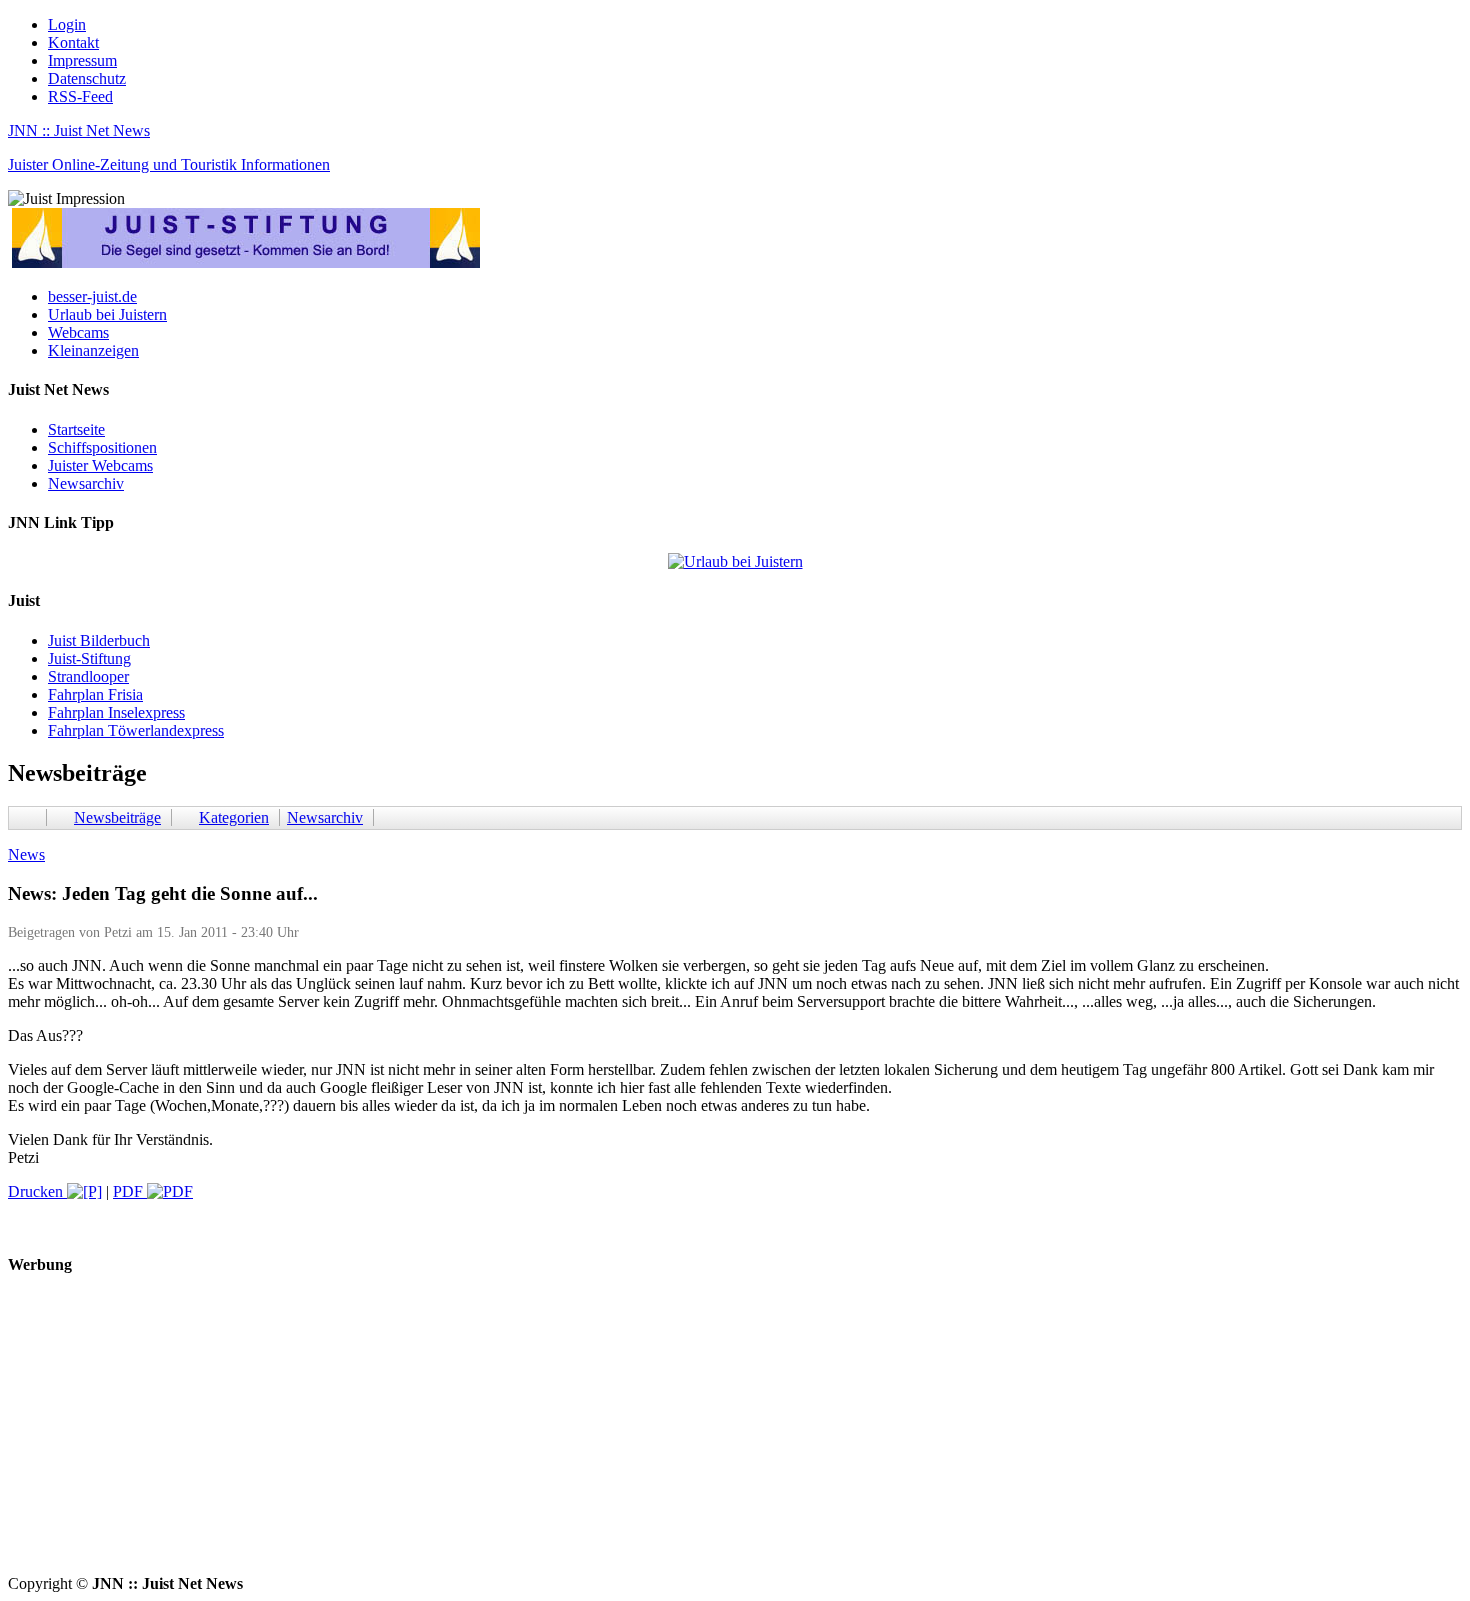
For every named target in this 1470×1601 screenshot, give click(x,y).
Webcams (78, 332)
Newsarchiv (86, 483)
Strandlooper (88, 676)
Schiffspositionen (102, 447)
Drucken (37, 1191)
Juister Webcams (100, 465)
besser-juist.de (92, 296)
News (26, 854)
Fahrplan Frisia (95, 694)
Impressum (82, 60)
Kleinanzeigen (93, 350)
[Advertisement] (608, 1435)
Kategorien (234, 817)
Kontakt (73, 42)
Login (67, 24)
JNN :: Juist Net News (79, 130)
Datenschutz (87, 78)
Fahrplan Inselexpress (116, 712)
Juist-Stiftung (89, 658)
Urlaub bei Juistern (107, 314)
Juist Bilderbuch (99, 640)
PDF (130, 1191)
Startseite (76, 429)
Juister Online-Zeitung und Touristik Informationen (169, 164)
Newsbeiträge (117, 817)
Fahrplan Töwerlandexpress (136, 730)
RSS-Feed (80, 96)
